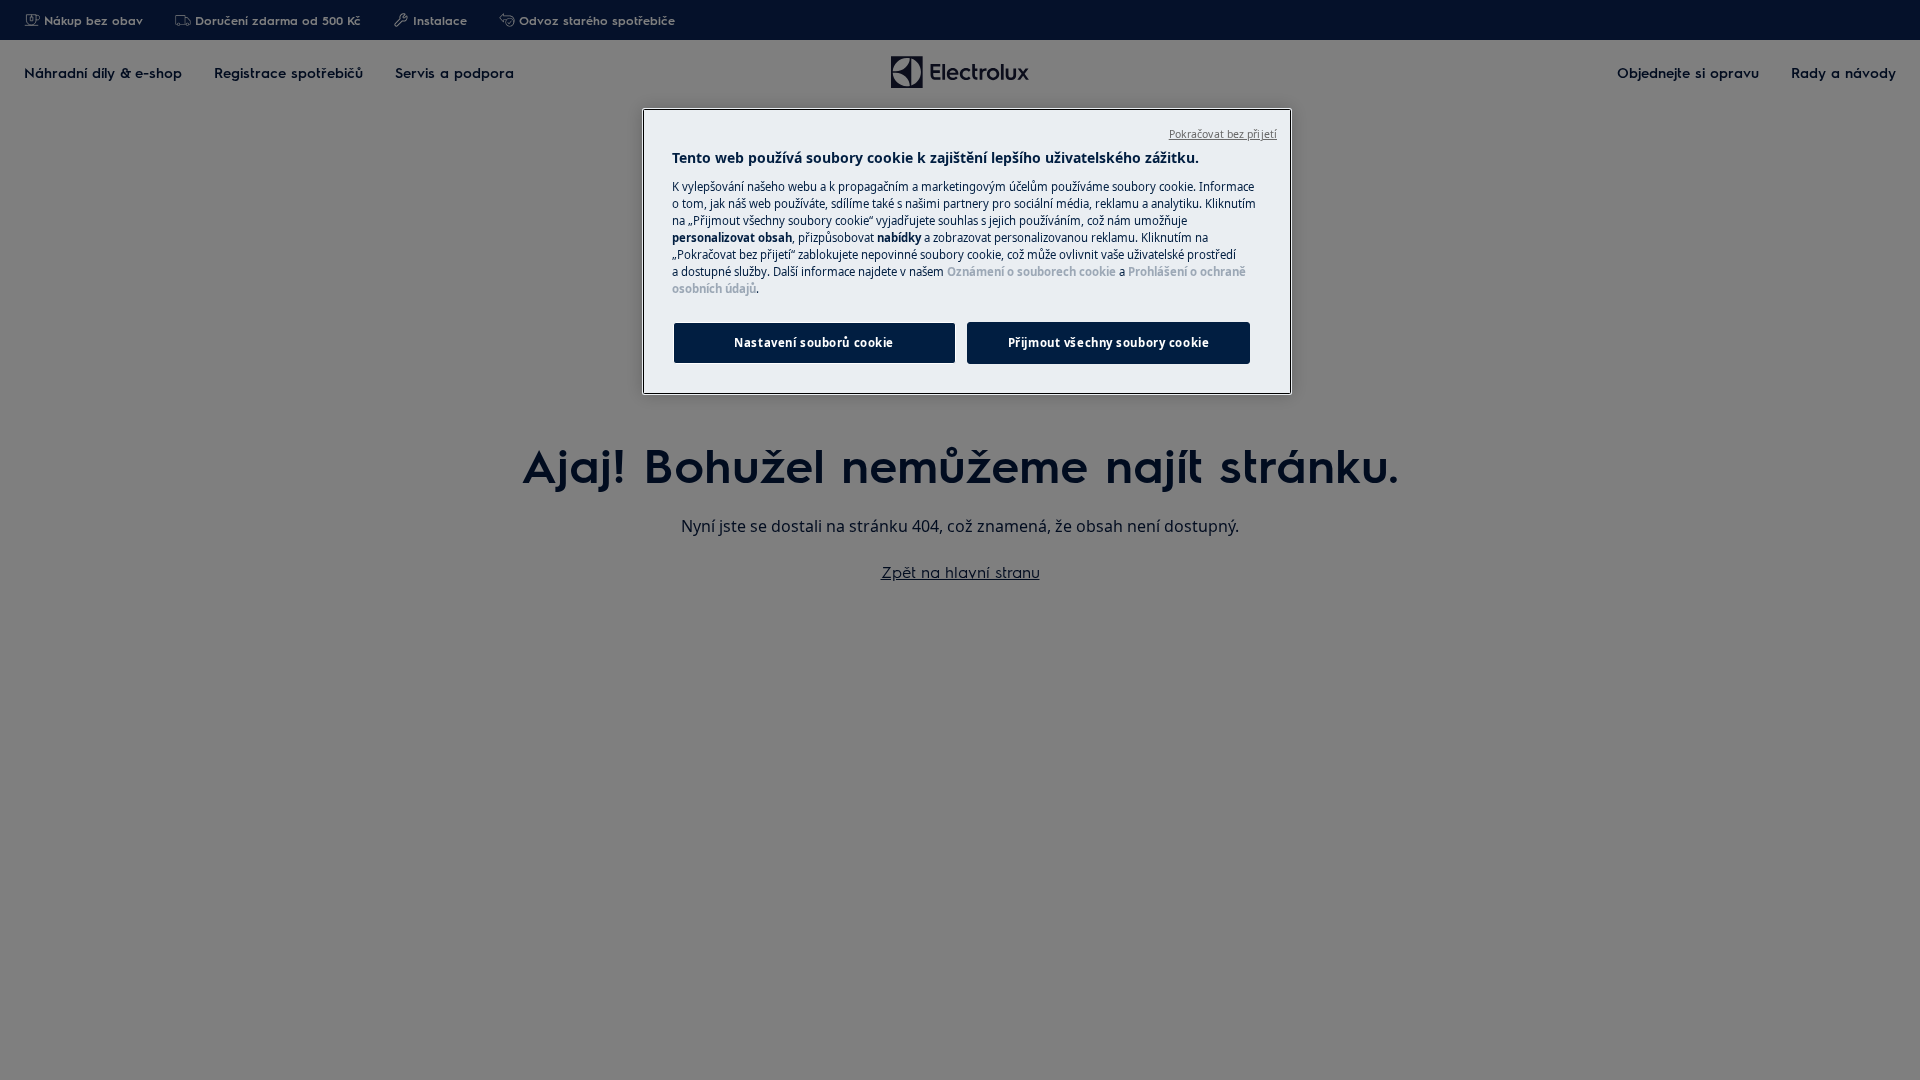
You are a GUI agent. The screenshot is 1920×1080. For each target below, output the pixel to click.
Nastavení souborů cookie (814, 342)
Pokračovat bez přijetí (1223, 134)
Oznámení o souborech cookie (1031, 271)
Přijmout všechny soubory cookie (1109, 342)
